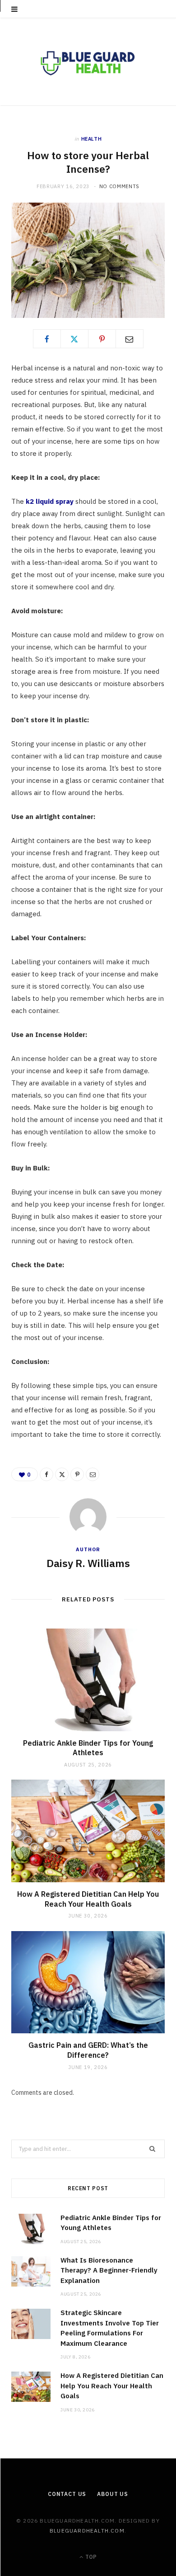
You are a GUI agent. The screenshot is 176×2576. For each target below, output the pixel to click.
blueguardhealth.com (87, 2531)
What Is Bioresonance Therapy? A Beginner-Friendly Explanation (109, 2270)
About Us (113, 2494)
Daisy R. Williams (88, 1563)
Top (90, 2557)
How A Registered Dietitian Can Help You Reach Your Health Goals (88, 1899)
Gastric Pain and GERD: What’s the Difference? (88, 2050)
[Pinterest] (102, 339)
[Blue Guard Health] (88, 62)
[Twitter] (74, 339)
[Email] (130, 339)
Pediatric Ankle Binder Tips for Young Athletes (88, 1748)
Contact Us (67, 2494)
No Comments (119, 186)
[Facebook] (47, 339)
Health (92, 139)
